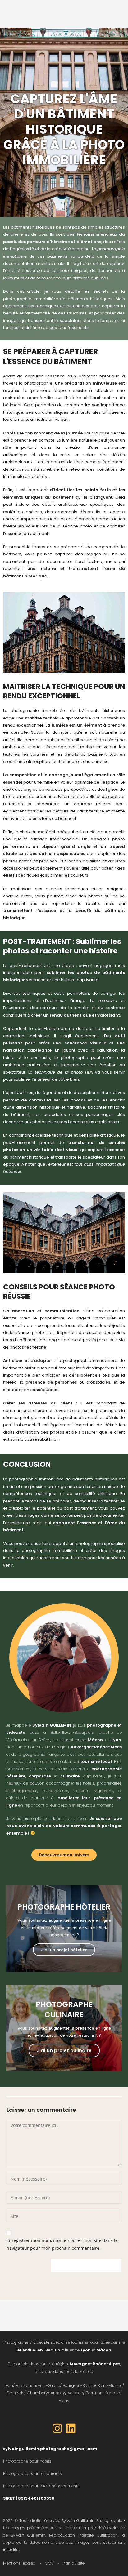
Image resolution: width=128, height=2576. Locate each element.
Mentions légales (19, 2563)
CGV (49, 2563)
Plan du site (73, 2563)
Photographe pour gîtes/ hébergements (41, 2486)
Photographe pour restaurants (32, 2474)
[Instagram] (57, 2428)
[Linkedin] (71, 2428)
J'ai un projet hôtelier (64, 1950)
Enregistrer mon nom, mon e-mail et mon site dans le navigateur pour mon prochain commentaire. (62, 2244)
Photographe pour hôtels (27, 2461)
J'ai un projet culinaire (64, 2051)
